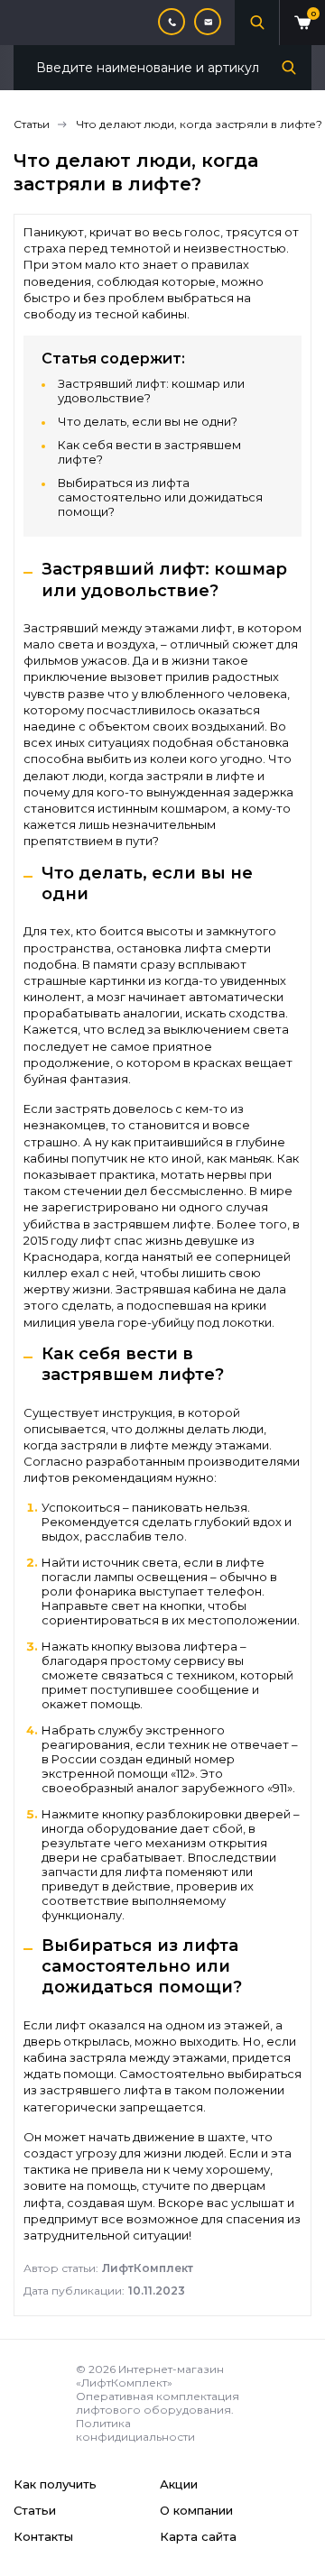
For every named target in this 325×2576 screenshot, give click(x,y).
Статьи (35, 2510)
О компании (196, 2510)
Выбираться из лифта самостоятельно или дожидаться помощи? (160, 497)
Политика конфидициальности (135, 2430)
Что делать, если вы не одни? (148, 421)
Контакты (43, 2536)
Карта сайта (198, 2536)
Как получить (55, 2484)
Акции (179, 2484)
